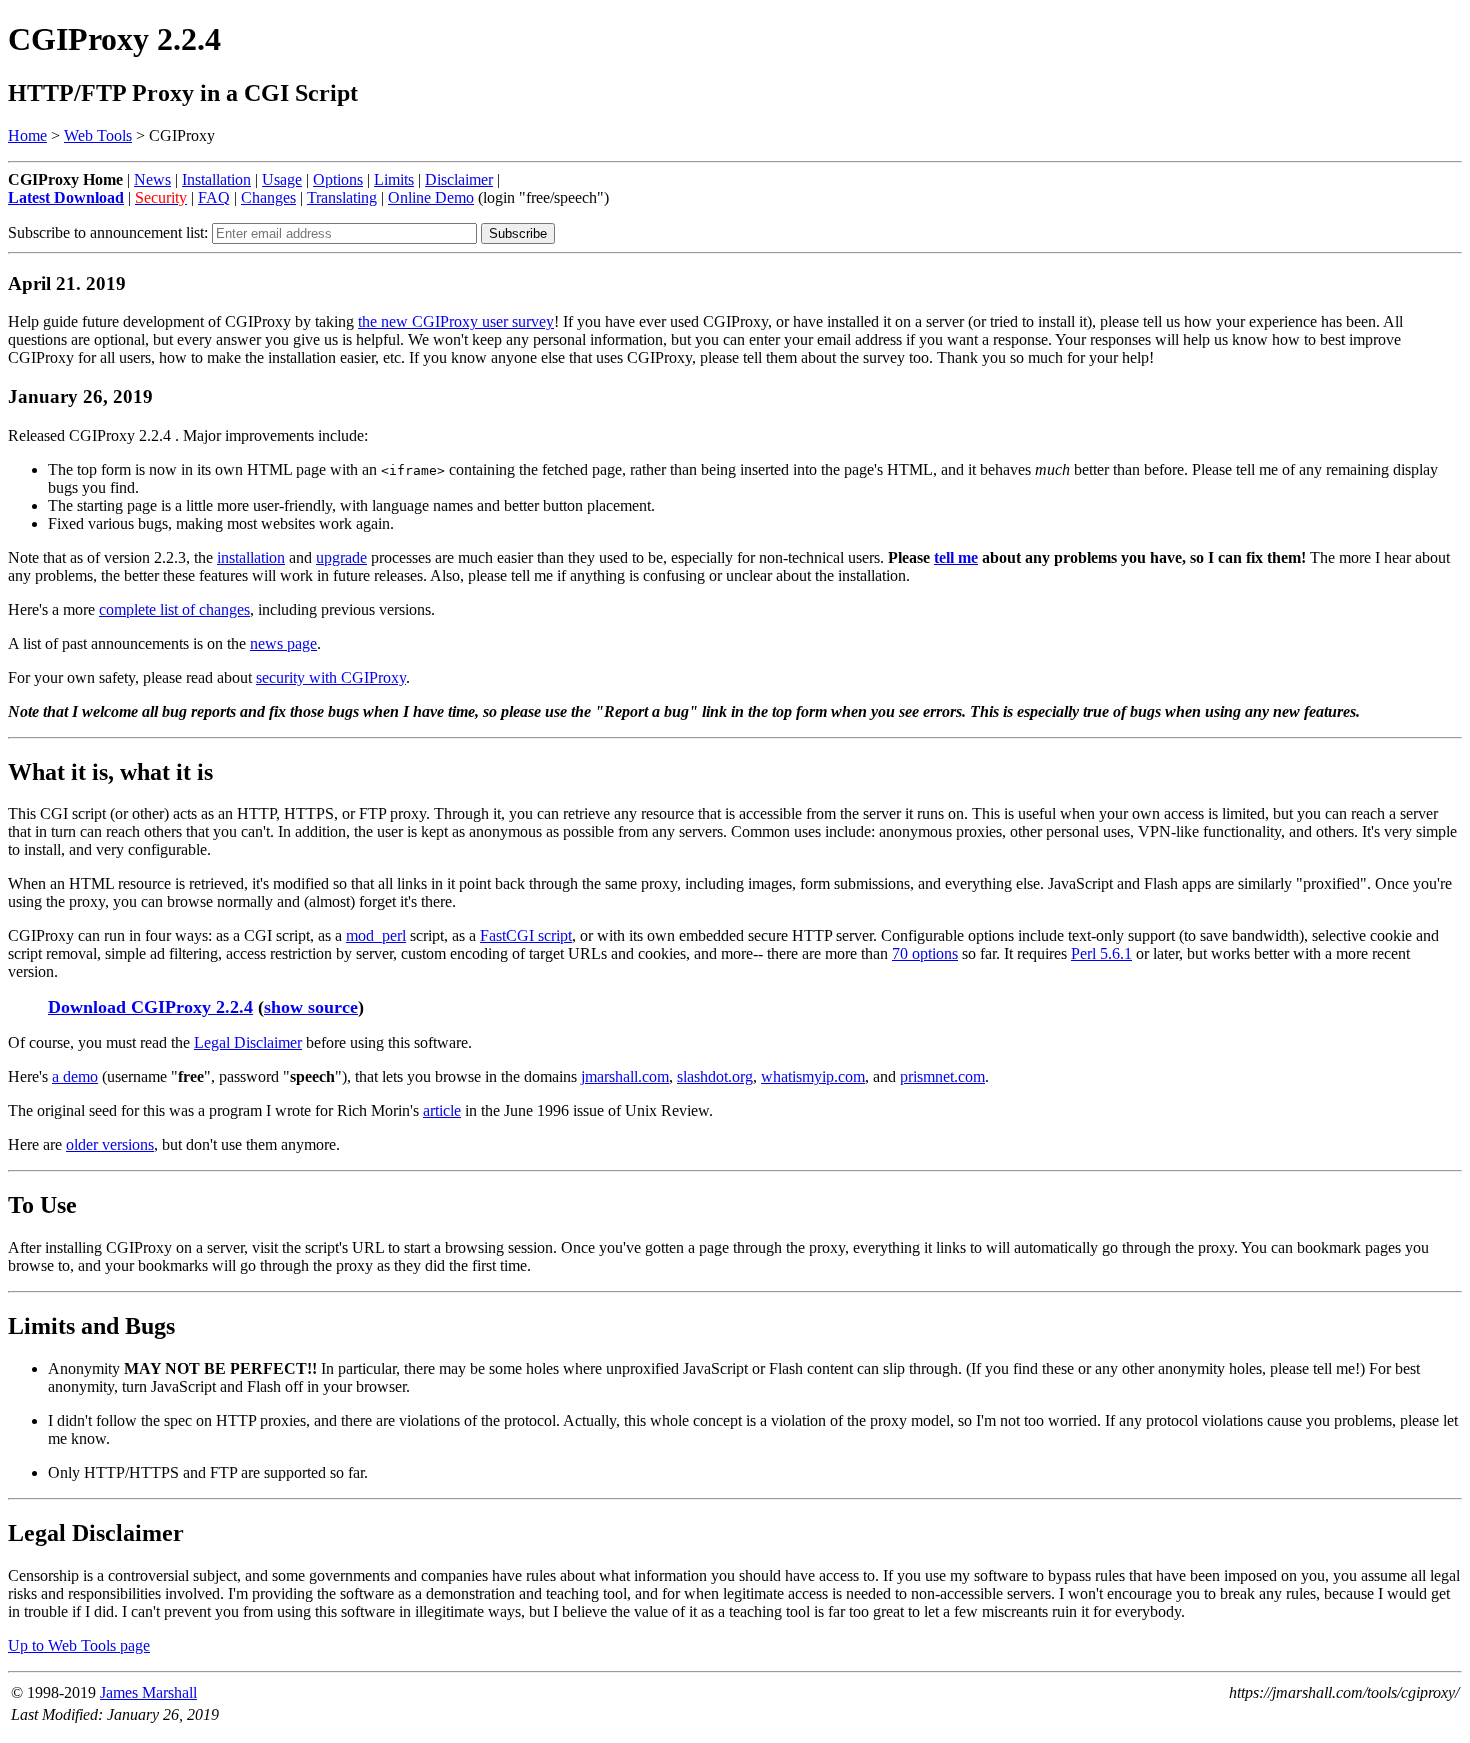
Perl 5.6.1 (1101, 953)
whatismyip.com (813, 1076)
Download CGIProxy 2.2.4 (150, 1007)
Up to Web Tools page (79, 1645)
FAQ (214, 197)
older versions (110, 1144)
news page (283, 643)
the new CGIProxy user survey (456, 321)
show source (311, 1007)
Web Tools (98, 135)
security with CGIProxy (331, 677)
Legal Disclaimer (248, 1042)
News (152, 179)
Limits (394, 179)
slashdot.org (715, 1076)
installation (251, 557)
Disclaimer (459, 179)
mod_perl (376, 935)
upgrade (341, 557)
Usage (282, 179)
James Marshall (148, 1692)
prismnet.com (942, 1076)
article (442, 1110)
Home (27, 135)
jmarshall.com (625, 1076)
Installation (216, 179)
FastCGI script (526, 935)
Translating (342, 197)
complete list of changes (174, 609)
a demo (75, 1076)
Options (338, 179)
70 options (925, 953)
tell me (956, 557)
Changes (268, 197)
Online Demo (431, 197)
